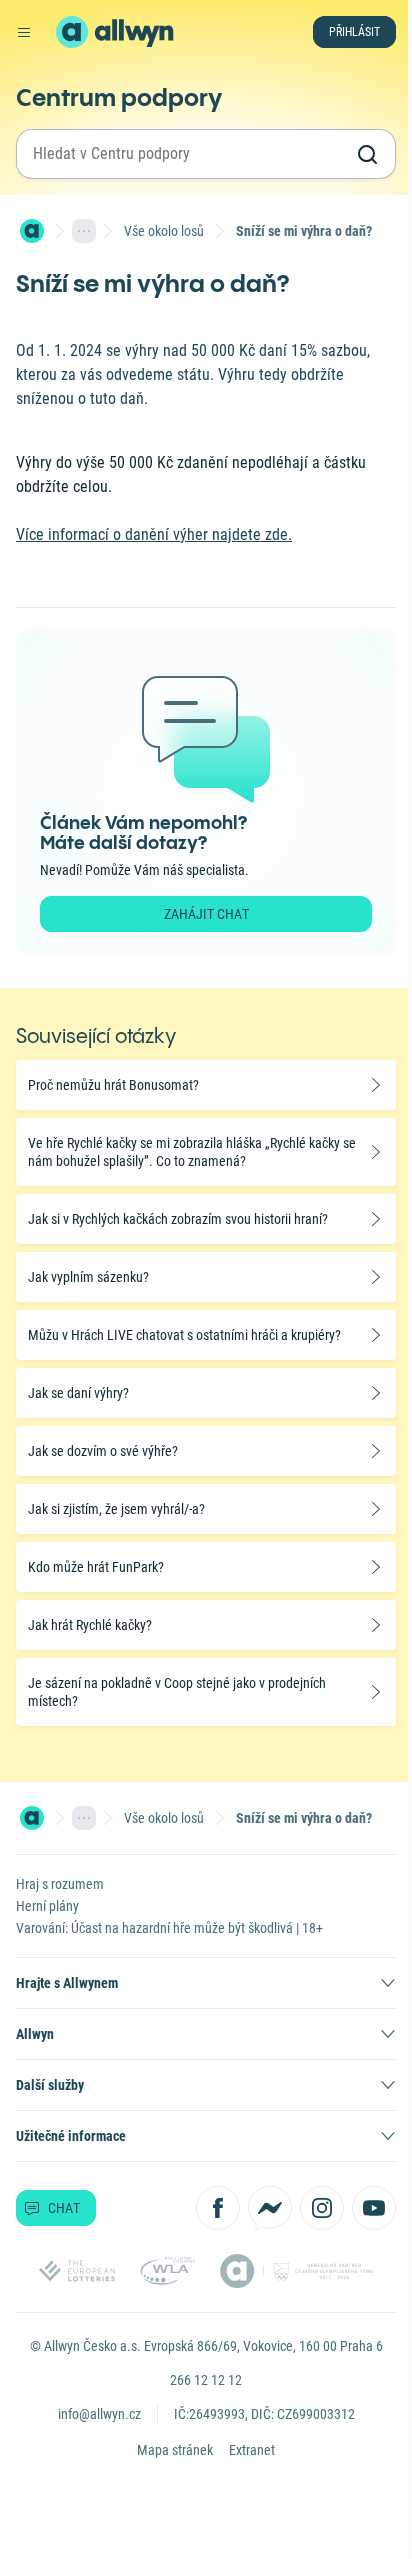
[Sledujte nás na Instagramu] (322, 2208)
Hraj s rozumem (60, 1884)
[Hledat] (367, 154)
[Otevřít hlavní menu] (24, 32)
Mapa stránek (175, 2450)
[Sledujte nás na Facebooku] (218, 2208)
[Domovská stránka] (32, 231)
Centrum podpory (119, 97)
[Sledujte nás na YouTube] (374, 2208)
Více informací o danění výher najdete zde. (154, 534)
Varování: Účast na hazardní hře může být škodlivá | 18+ (169, 1928)
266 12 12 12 (206, 2380)
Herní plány (47, 1906)
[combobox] (188, 154)
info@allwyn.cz (99, 2414)
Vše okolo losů (164, 231)
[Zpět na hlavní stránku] (72, 32)
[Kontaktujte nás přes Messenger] (270, 2208)
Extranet (252, 2450)
